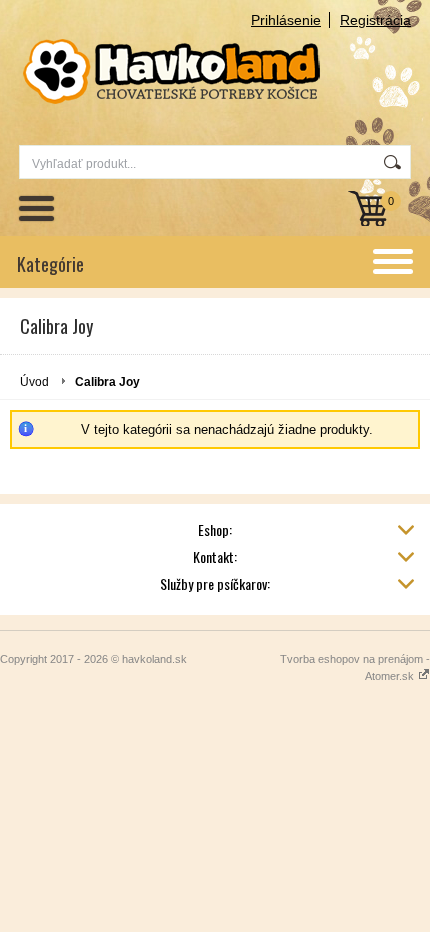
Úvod (34, 382)
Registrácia (375, 20)
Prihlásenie (286, 20)
